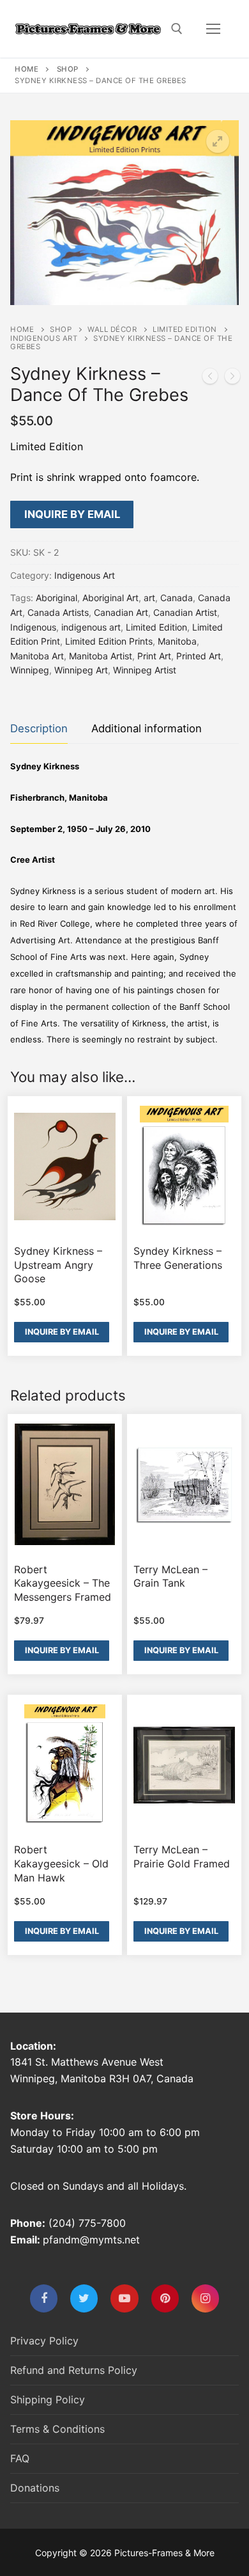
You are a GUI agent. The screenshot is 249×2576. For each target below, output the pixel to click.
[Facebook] (44, 2298)
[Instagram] (205, 2298)
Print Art (154, 656)
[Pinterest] (165, 2298)
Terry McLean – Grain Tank (170, 1576)
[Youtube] (124, 2298)
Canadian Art (121, 612)
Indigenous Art (44, 338)
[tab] (39, 729)
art (149, 598)
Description (39, 728)
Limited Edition (185, 329)
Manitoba (177, 641)
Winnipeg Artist (145, 670)
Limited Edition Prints (109, 641)
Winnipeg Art (81, 670)
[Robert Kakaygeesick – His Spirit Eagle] (232, 379)
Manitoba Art (37, 656)
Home (26, 69)
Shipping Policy (48, 2399)
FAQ (20, 2458)
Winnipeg (30, 670)
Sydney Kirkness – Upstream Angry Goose (58, 1265)
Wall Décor (112, 329)
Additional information (147, 728)
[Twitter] (84, 2298)
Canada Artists (58, 612)
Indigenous (33, 627)
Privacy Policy (44, 2341)
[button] (218, 141)
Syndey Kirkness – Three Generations (178, 1258)
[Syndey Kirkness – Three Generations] (210, 379)
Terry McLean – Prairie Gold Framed (182, 1857)
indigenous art (91, 627)
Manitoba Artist (101, 656)
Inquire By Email (72, 514)
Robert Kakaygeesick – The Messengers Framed (63, 1583)
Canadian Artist (185, 612)
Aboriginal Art (110, 598)
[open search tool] (177, 29)
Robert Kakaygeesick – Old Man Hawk (61, 1863)
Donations (35, 2488)
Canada (177, 598)
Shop (68, 69)
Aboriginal (57, 598)
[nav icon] (213, 29)
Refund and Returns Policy (74, 2370)
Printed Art (199, 656)
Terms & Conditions (57, 2429)
